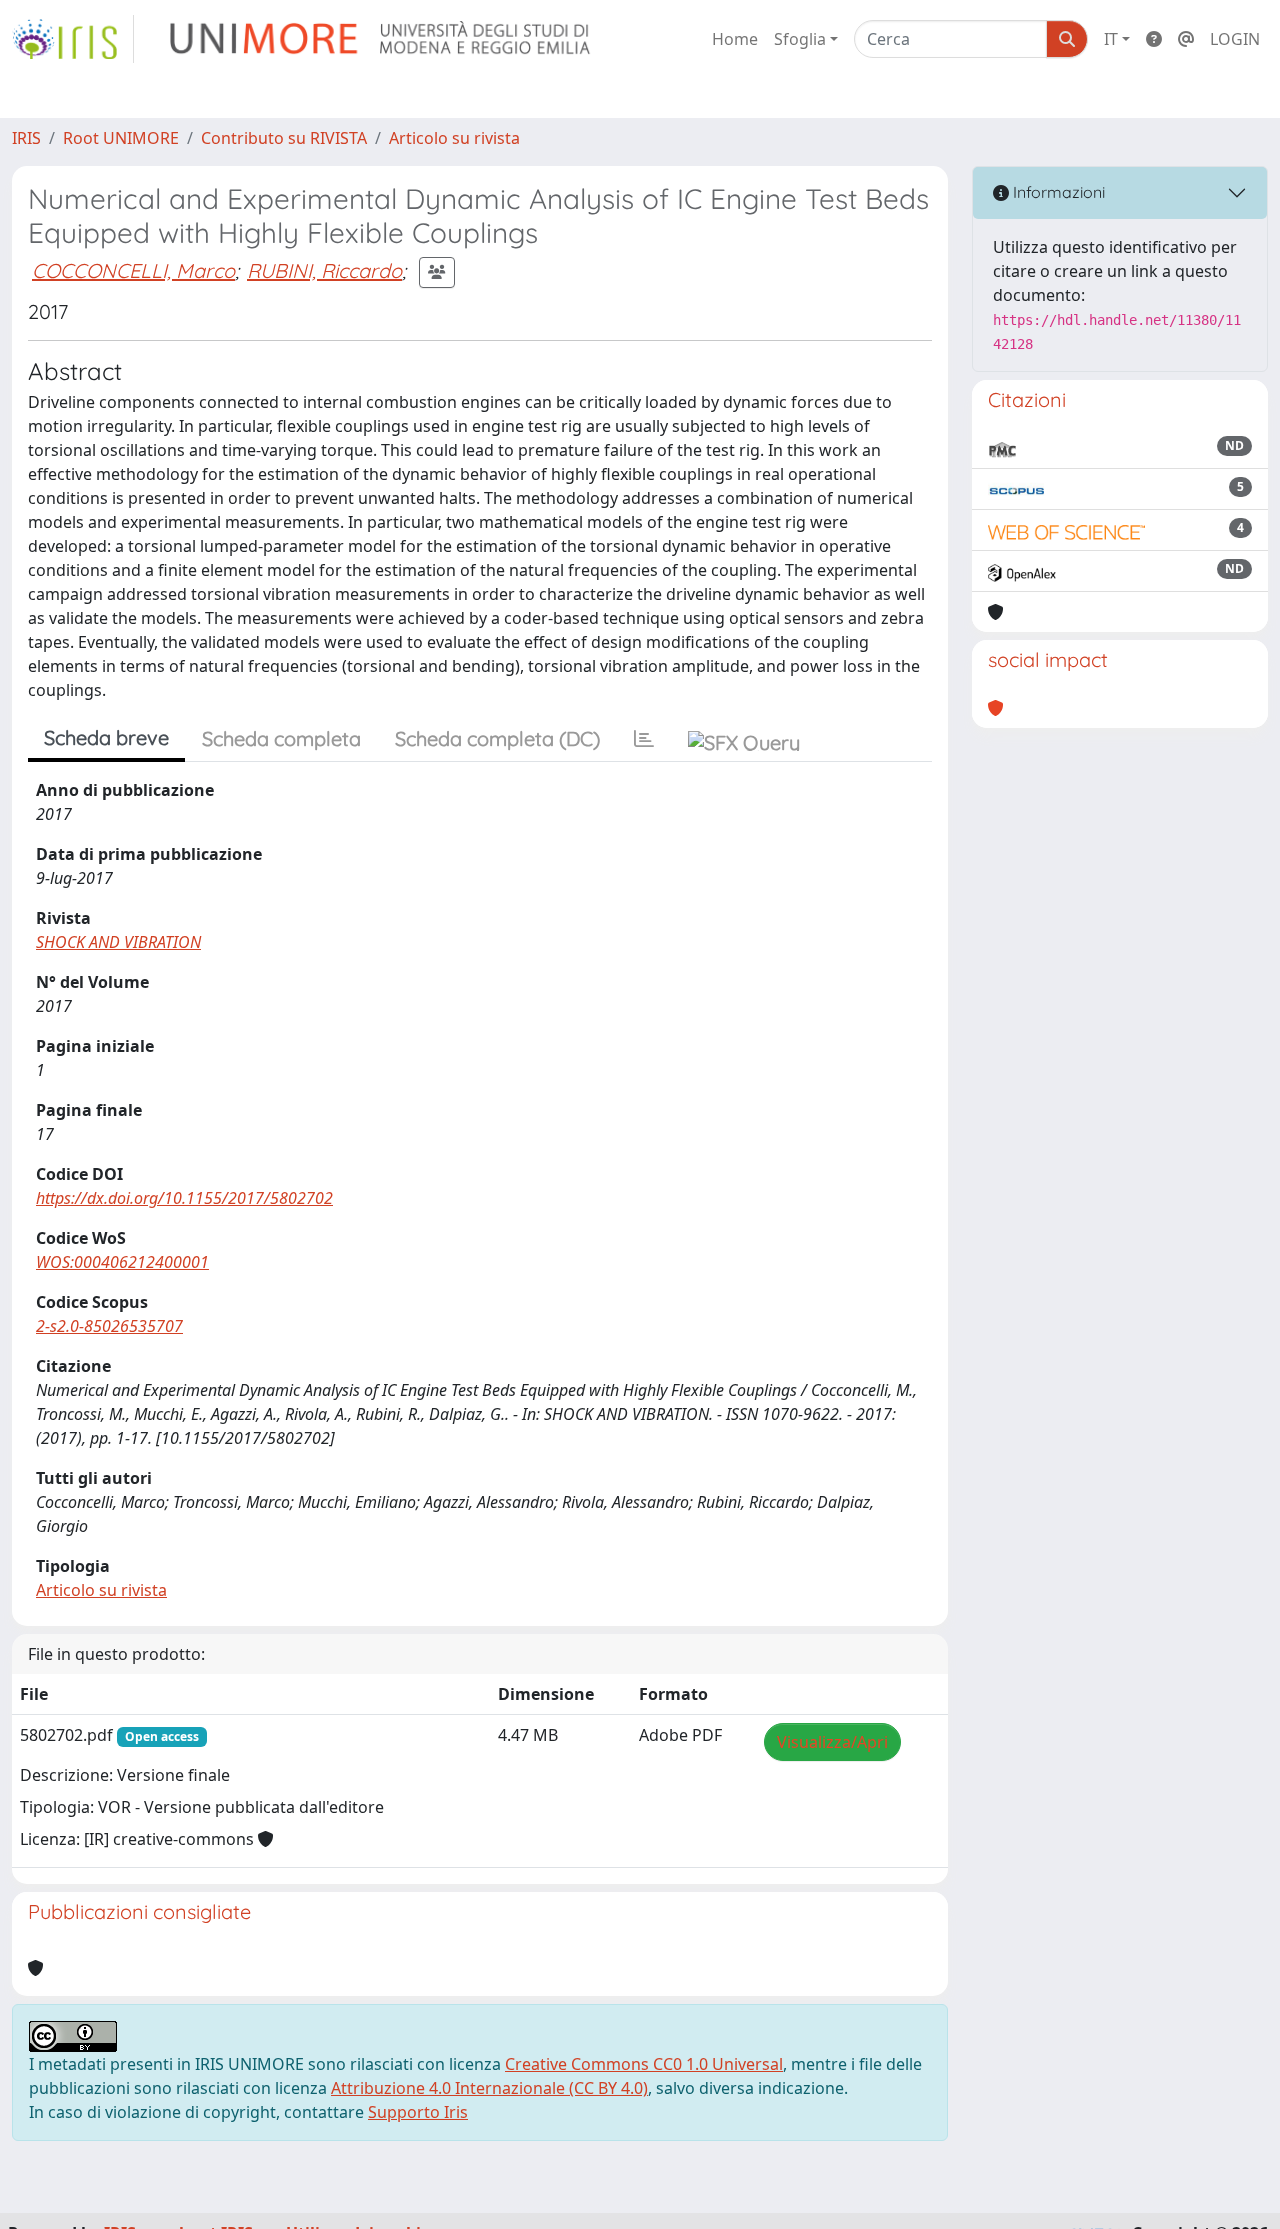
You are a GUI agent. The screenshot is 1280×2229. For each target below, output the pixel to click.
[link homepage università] (381, 39)
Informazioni (1057, 192)
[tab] (644, 739)
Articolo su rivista (454, 138)
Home (735, 39)
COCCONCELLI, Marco (133, 270)
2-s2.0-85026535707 (109, 1326)
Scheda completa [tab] (281, 738)
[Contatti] (1186, 39)
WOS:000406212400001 (122, 1262)
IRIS (26, 138)
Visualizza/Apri (832, 1742)
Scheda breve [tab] (106, 737)
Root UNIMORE (121, 138)
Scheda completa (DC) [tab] (497, 738)
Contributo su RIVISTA (284, 138)
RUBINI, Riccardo (324, 270)
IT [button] (1111, 39)
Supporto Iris (418, 2112)
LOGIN (1235, 39)
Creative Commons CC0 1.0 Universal (644, 2064)
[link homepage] (73, 39)
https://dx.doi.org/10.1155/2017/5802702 (184, 1198)
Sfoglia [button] (800, 39)
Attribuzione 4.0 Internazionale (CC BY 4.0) (489, 2088)
